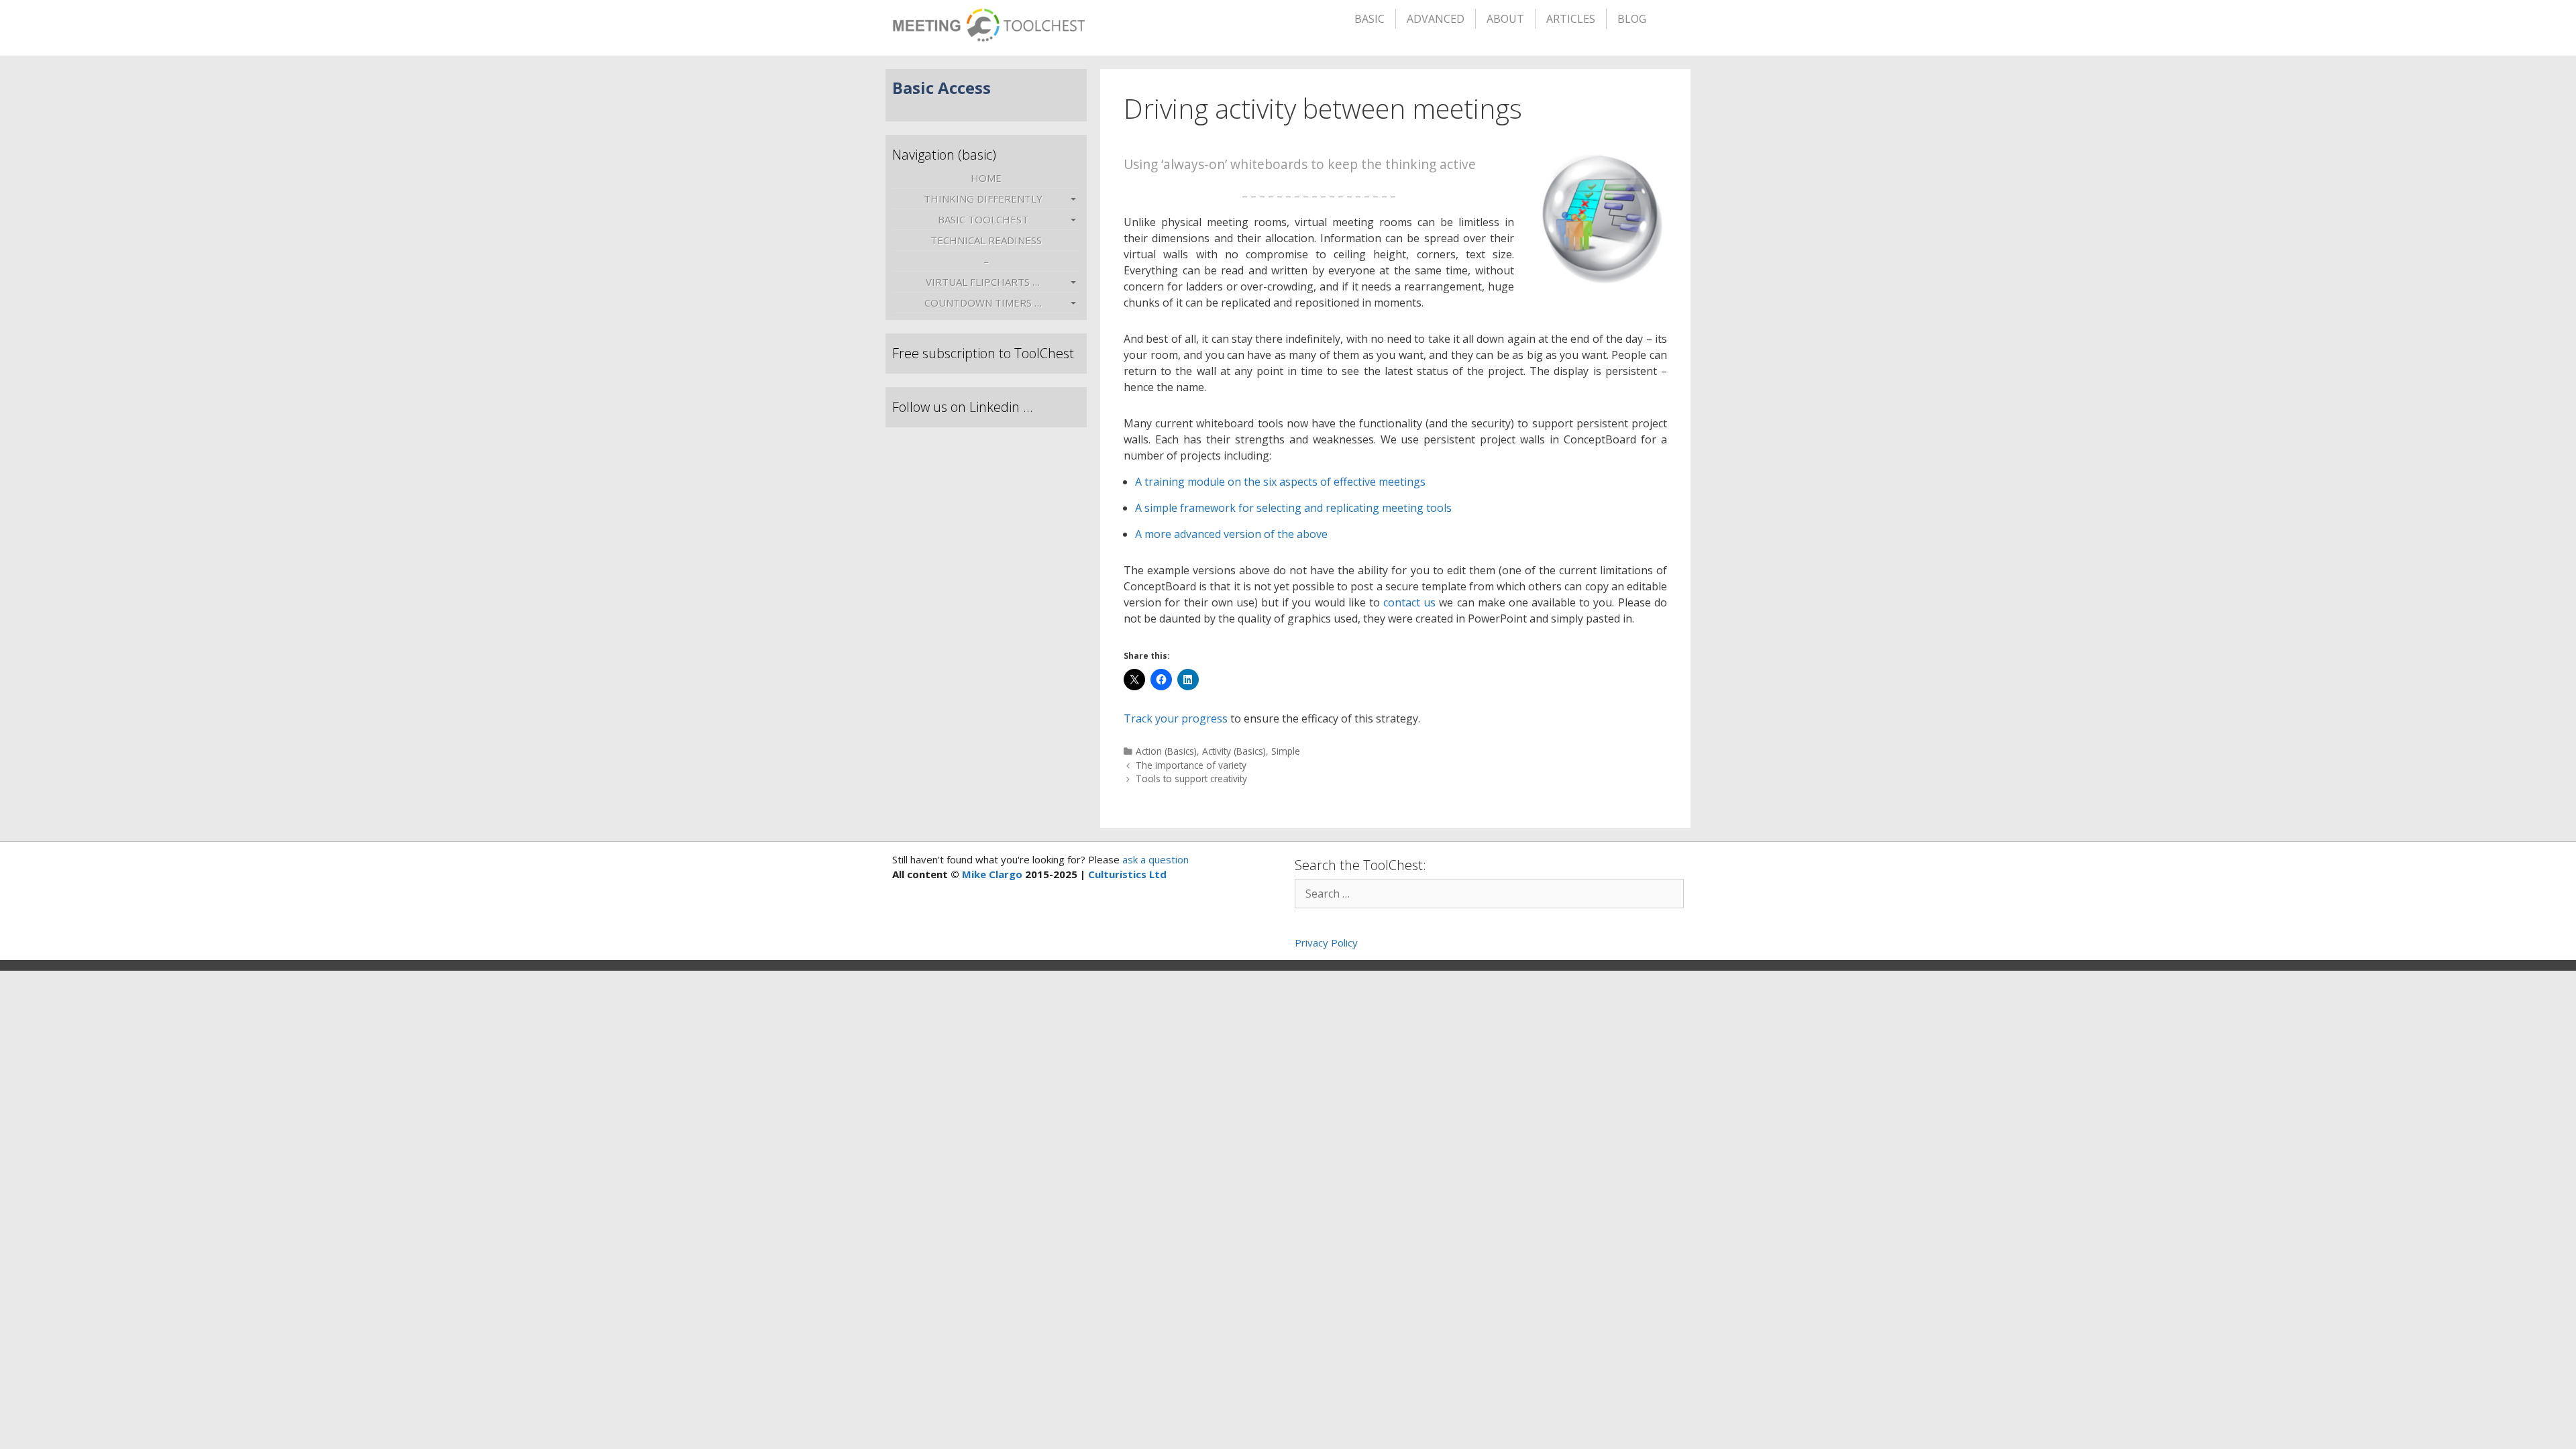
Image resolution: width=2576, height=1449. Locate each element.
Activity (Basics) (1234, 751)
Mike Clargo (992, 874)
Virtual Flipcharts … (983, 282)
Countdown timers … (983, 303)
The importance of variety (1191, 765)
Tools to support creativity (1191, 779)
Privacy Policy (1326, 943)
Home (986, 178)
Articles (1571, 19)
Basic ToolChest (983, 219)
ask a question (1154, 859)
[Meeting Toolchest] (988, 21)
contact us (1409, 602)
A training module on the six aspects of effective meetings (1280, 482)
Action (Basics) (1166, 751)
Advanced (1436, 19)
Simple (1286, 751)
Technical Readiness (986, 240)
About (1505, 19)
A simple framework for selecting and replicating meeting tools (1293, 508)
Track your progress (1176, 718)
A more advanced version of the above (1231, 534)
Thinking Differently (983, 199)
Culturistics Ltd (1127, 874)
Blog (1632, 19)
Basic (1370, 19)
